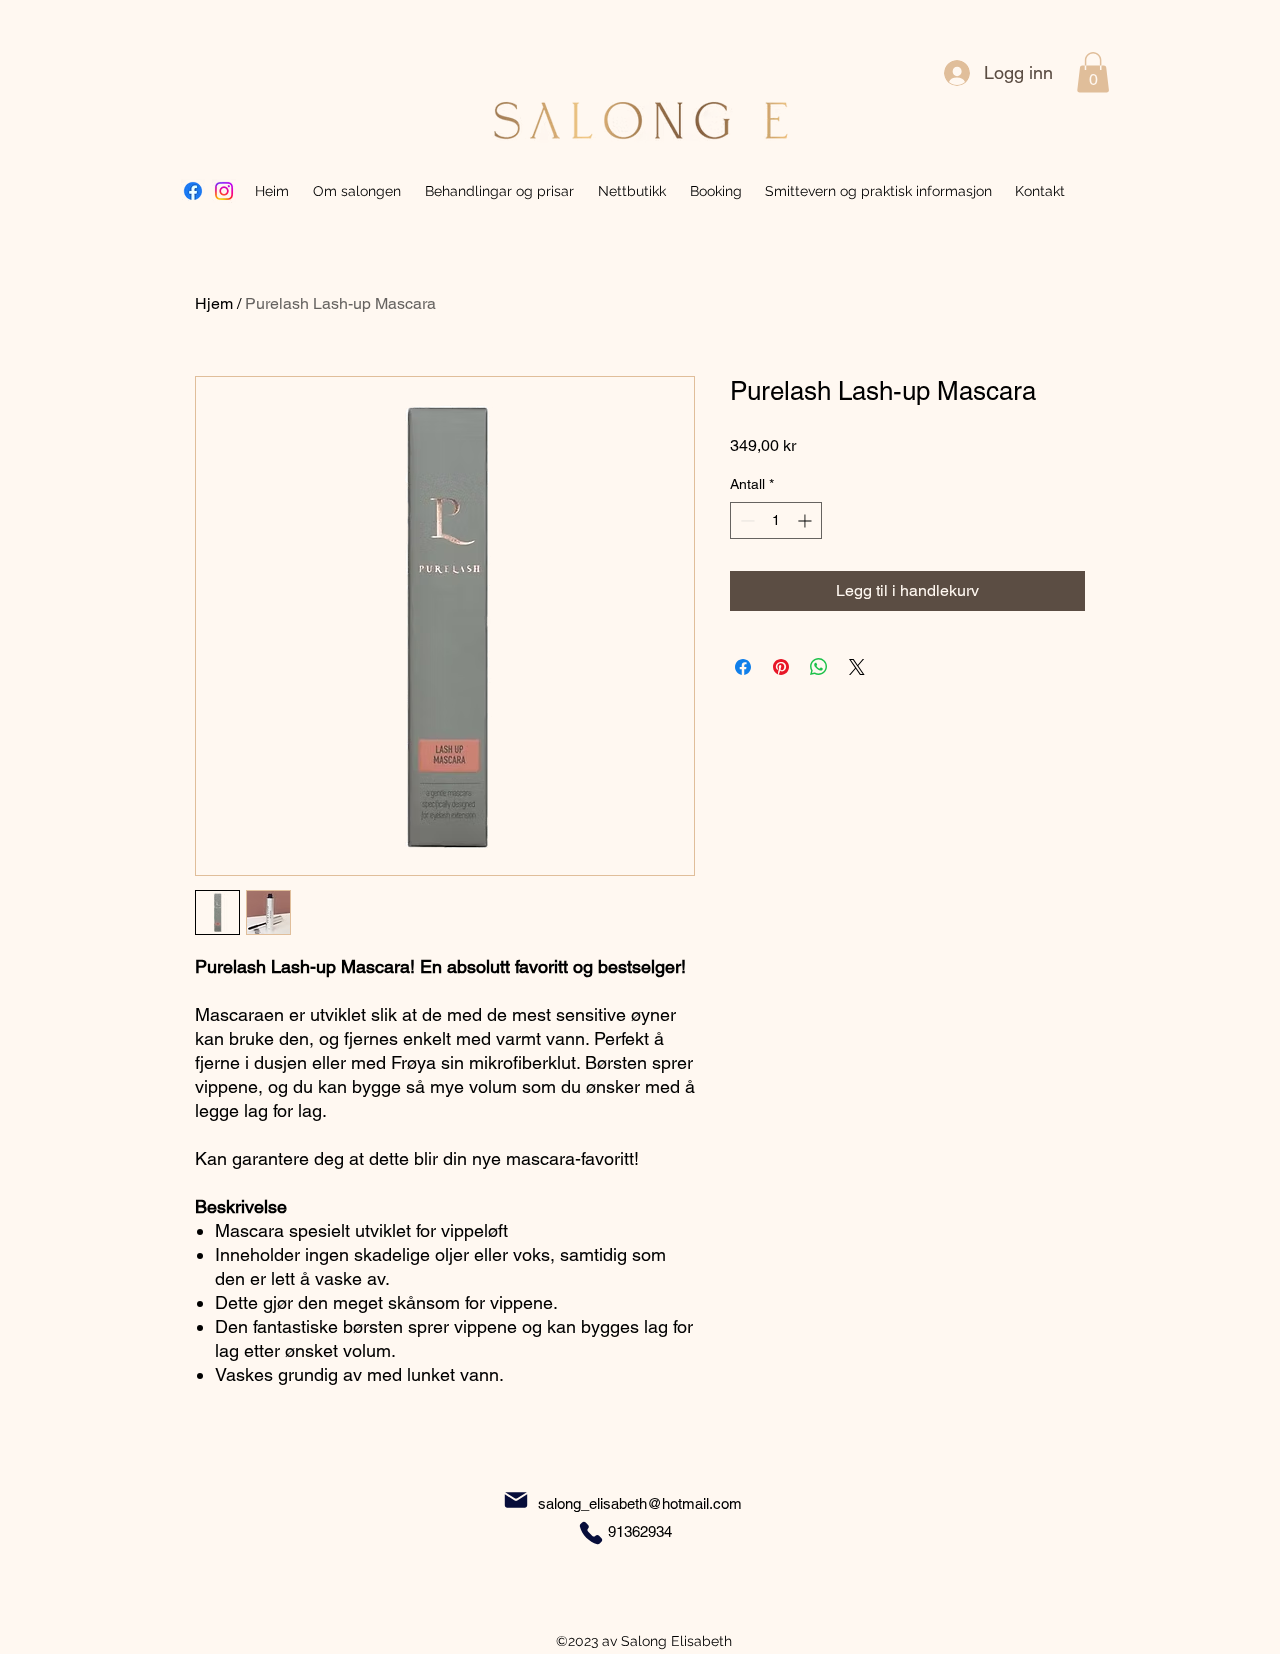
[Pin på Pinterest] (781, 667)
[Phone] (591, 1533)
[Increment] (806, 520)
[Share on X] (857, 667)
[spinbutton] (776, 520)
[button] (1093, 72)
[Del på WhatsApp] (819, 667)
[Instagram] (224, 191)
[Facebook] (193, 191)
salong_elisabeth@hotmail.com (640, 1503)
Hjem (214, 303)
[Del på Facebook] (743, 667)
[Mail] (516, 1500)
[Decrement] (745, 520)
